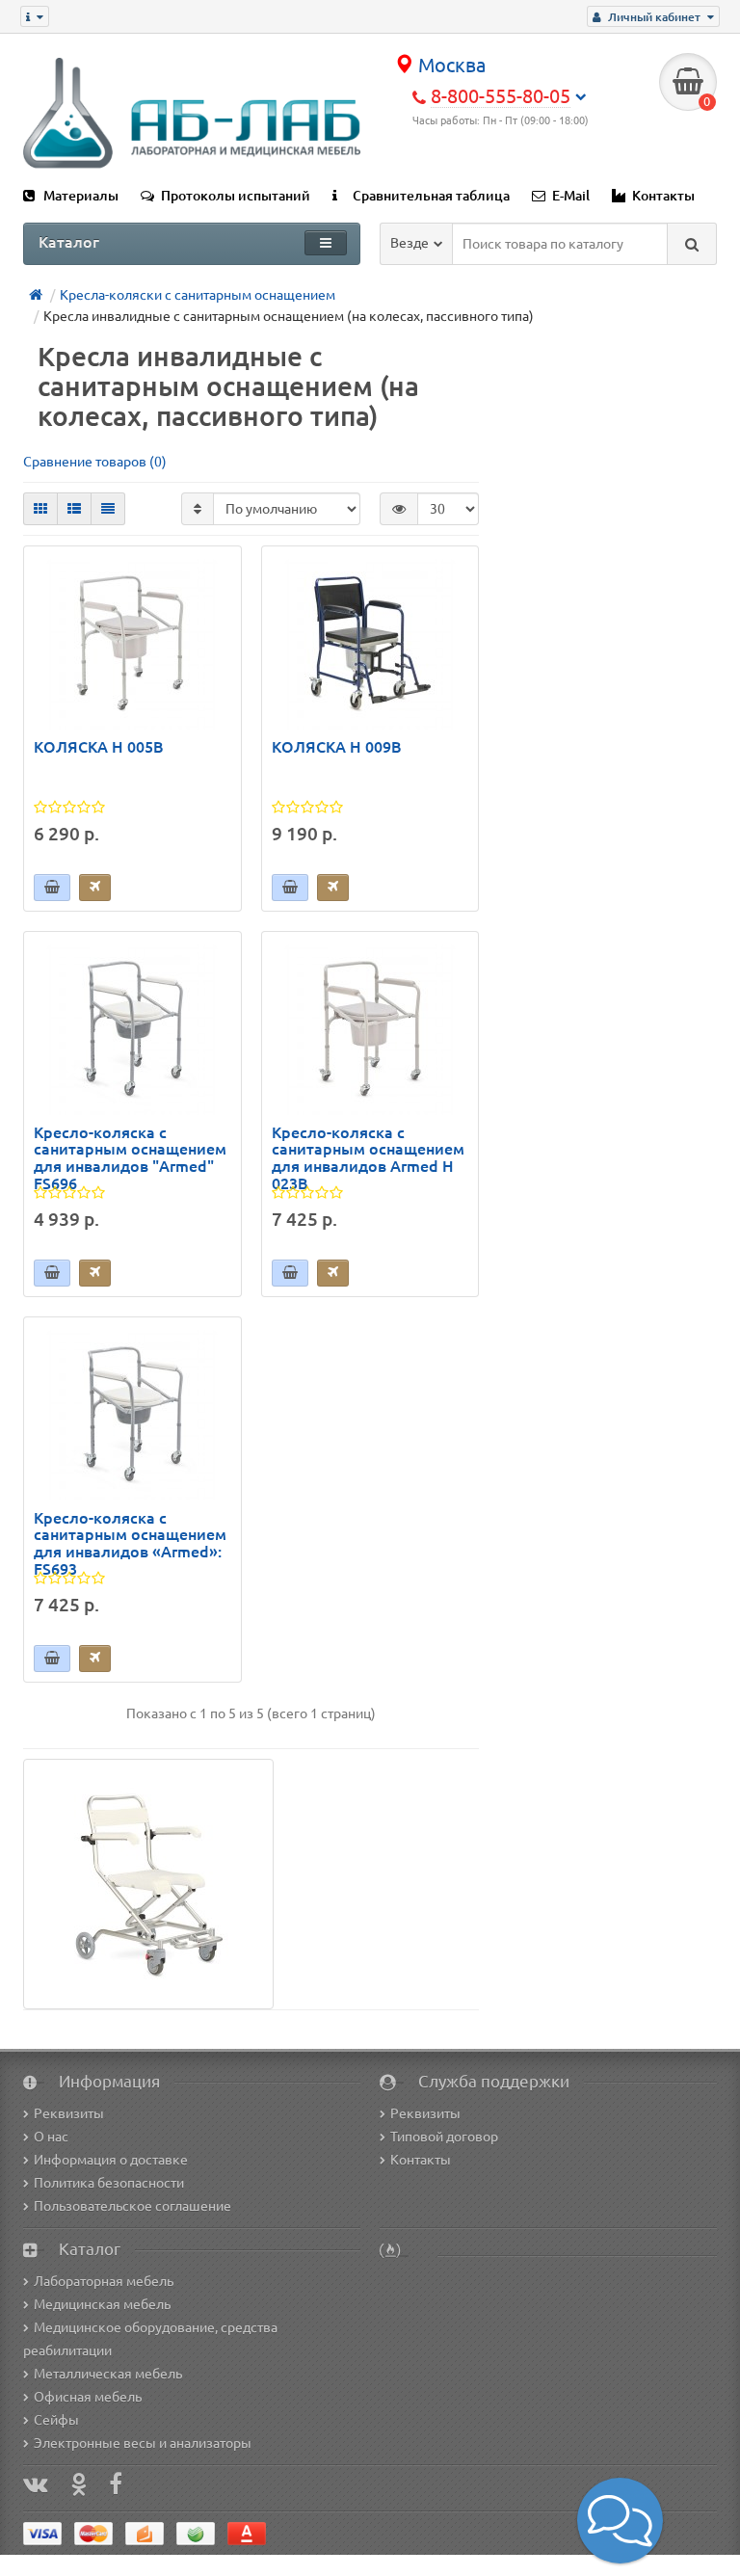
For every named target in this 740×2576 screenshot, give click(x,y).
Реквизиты (69, 2113)
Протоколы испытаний (236, 196)
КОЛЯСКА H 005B (99, 747)
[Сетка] (40, 509)
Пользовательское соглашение (132, 2206)
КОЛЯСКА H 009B (337, 747)
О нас (51, 2137)
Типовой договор (444, 2137)
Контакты (663, 196)
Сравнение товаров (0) (95, 462)
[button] (620, 2521)
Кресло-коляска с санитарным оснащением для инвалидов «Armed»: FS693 (130, 1544)
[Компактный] (108, 509)
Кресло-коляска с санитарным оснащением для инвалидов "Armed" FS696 (130, 1158)
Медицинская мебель (102, 2304)
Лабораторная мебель (104, 2281)
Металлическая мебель (108, 2374)
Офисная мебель (88, 2397)
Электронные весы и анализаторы (143, 2443)
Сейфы (56, 2420)
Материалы (81, 196)
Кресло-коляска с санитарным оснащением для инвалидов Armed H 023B (368, 1158)
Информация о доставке (111, 2160)
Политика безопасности (109, 2183)
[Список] (74, 509)
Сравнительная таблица (431, 196)
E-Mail (571, 196)
